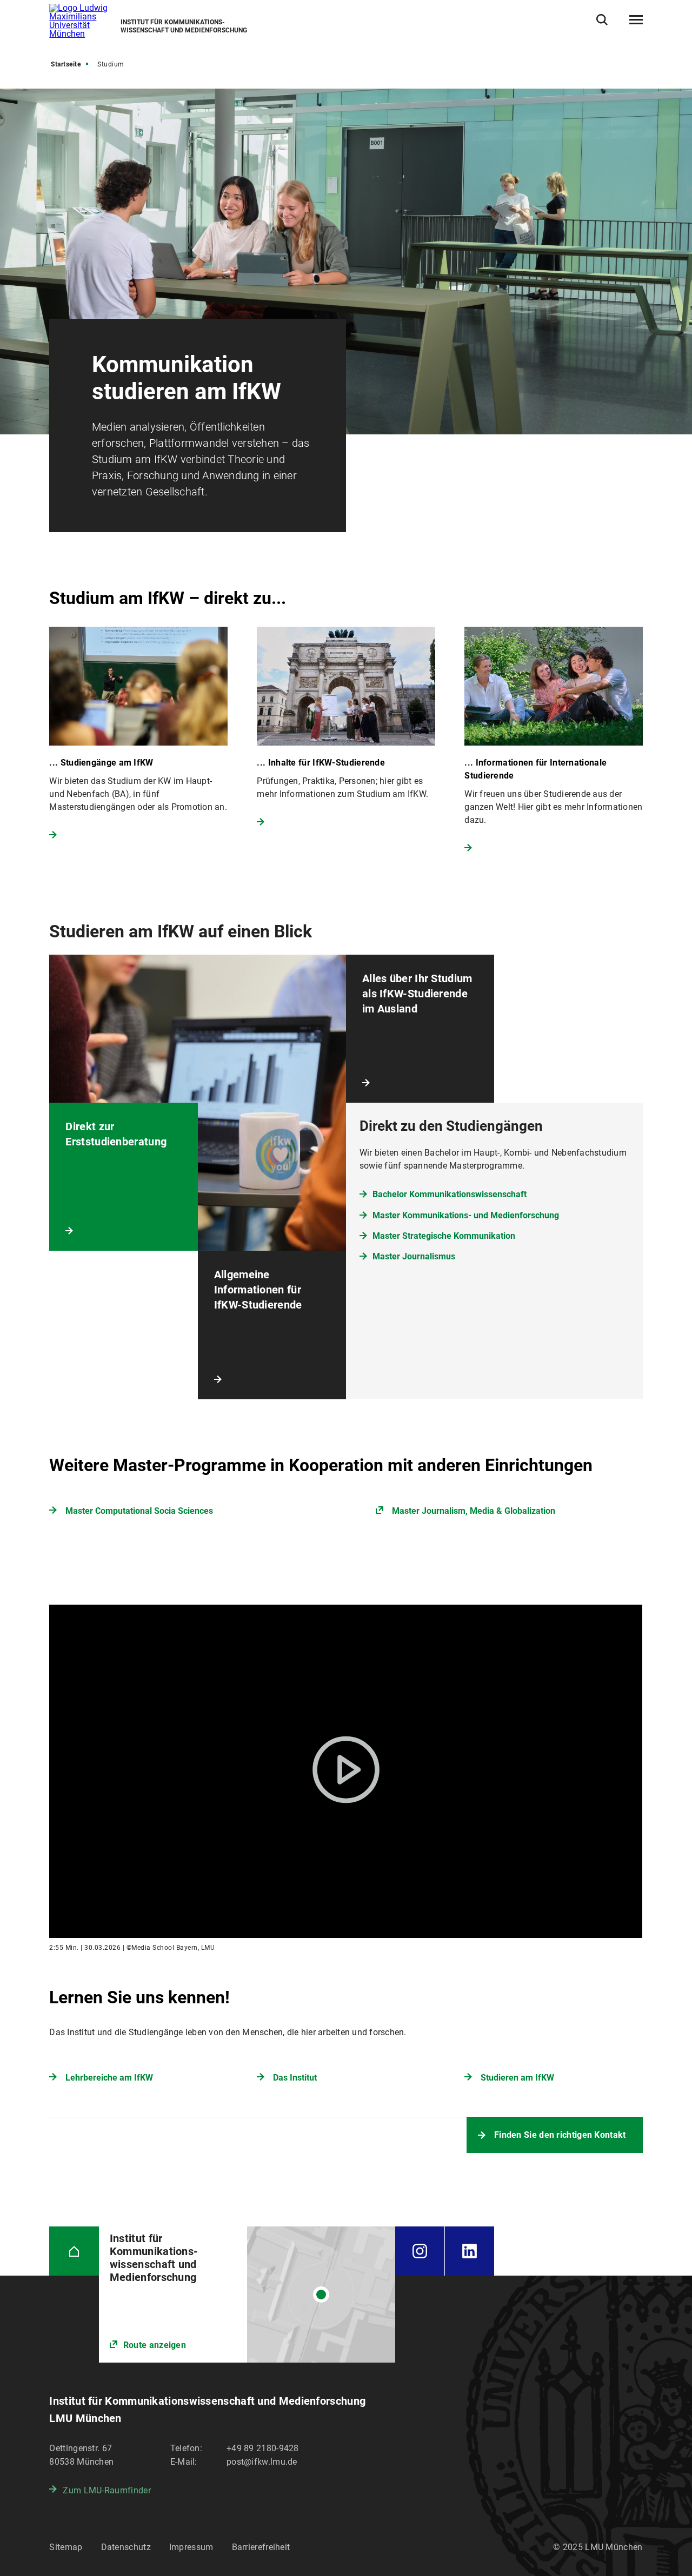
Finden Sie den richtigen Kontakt (560, 2135)
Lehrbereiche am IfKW (109, 2078)
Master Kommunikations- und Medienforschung (466, 1215)
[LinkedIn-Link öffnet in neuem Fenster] (470, 2251)
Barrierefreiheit (261, 2547)
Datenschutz (126, 2547)
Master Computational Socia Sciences (139, 1511)
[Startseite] (74, 2251)
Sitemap (66, 2547)
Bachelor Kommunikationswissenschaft (450, 1194)
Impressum (191, 2547)
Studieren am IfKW (517, 2078)
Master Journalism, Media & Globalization (474, 1511)
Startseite (66, 64)
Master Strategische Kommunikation (444, 1236)
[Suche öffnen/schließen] (602, 20)
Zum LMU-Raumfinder (107, 2490)
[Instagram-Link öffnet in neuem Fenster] (420, 2251)
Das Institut (295, 2078)
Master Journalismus (414, 1256)
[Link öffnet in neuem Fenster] (247, 2295)
